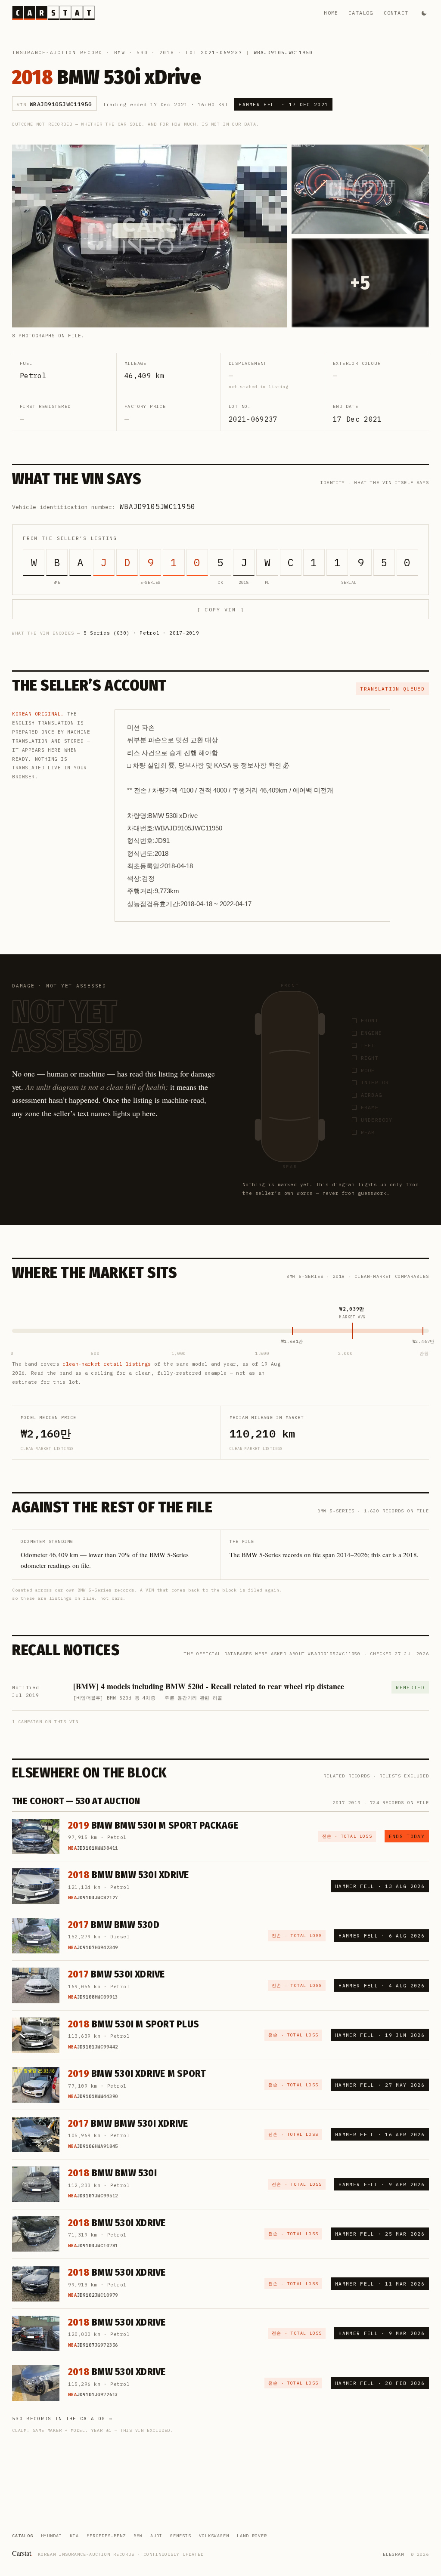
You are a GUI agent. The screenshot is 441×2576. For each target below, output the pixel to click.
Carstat (22, 2553)
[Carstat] (53, 13)
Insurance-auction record (57, 52)
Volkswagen (214, 2536)
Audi (156, 2536)
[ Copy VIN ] (220, 609)
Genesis (181, 2536)
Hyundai (51, 2536)
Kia (74, 2536)
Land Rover (252, 2536)
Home (331, 13)
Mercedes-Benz (106, 2536)
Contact (396, 13)
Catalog (361, 13)
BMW (120, 52)
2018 (167, 52)
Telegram (392, 2554)
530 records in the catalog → (62, 2419)
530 (142, 52)
